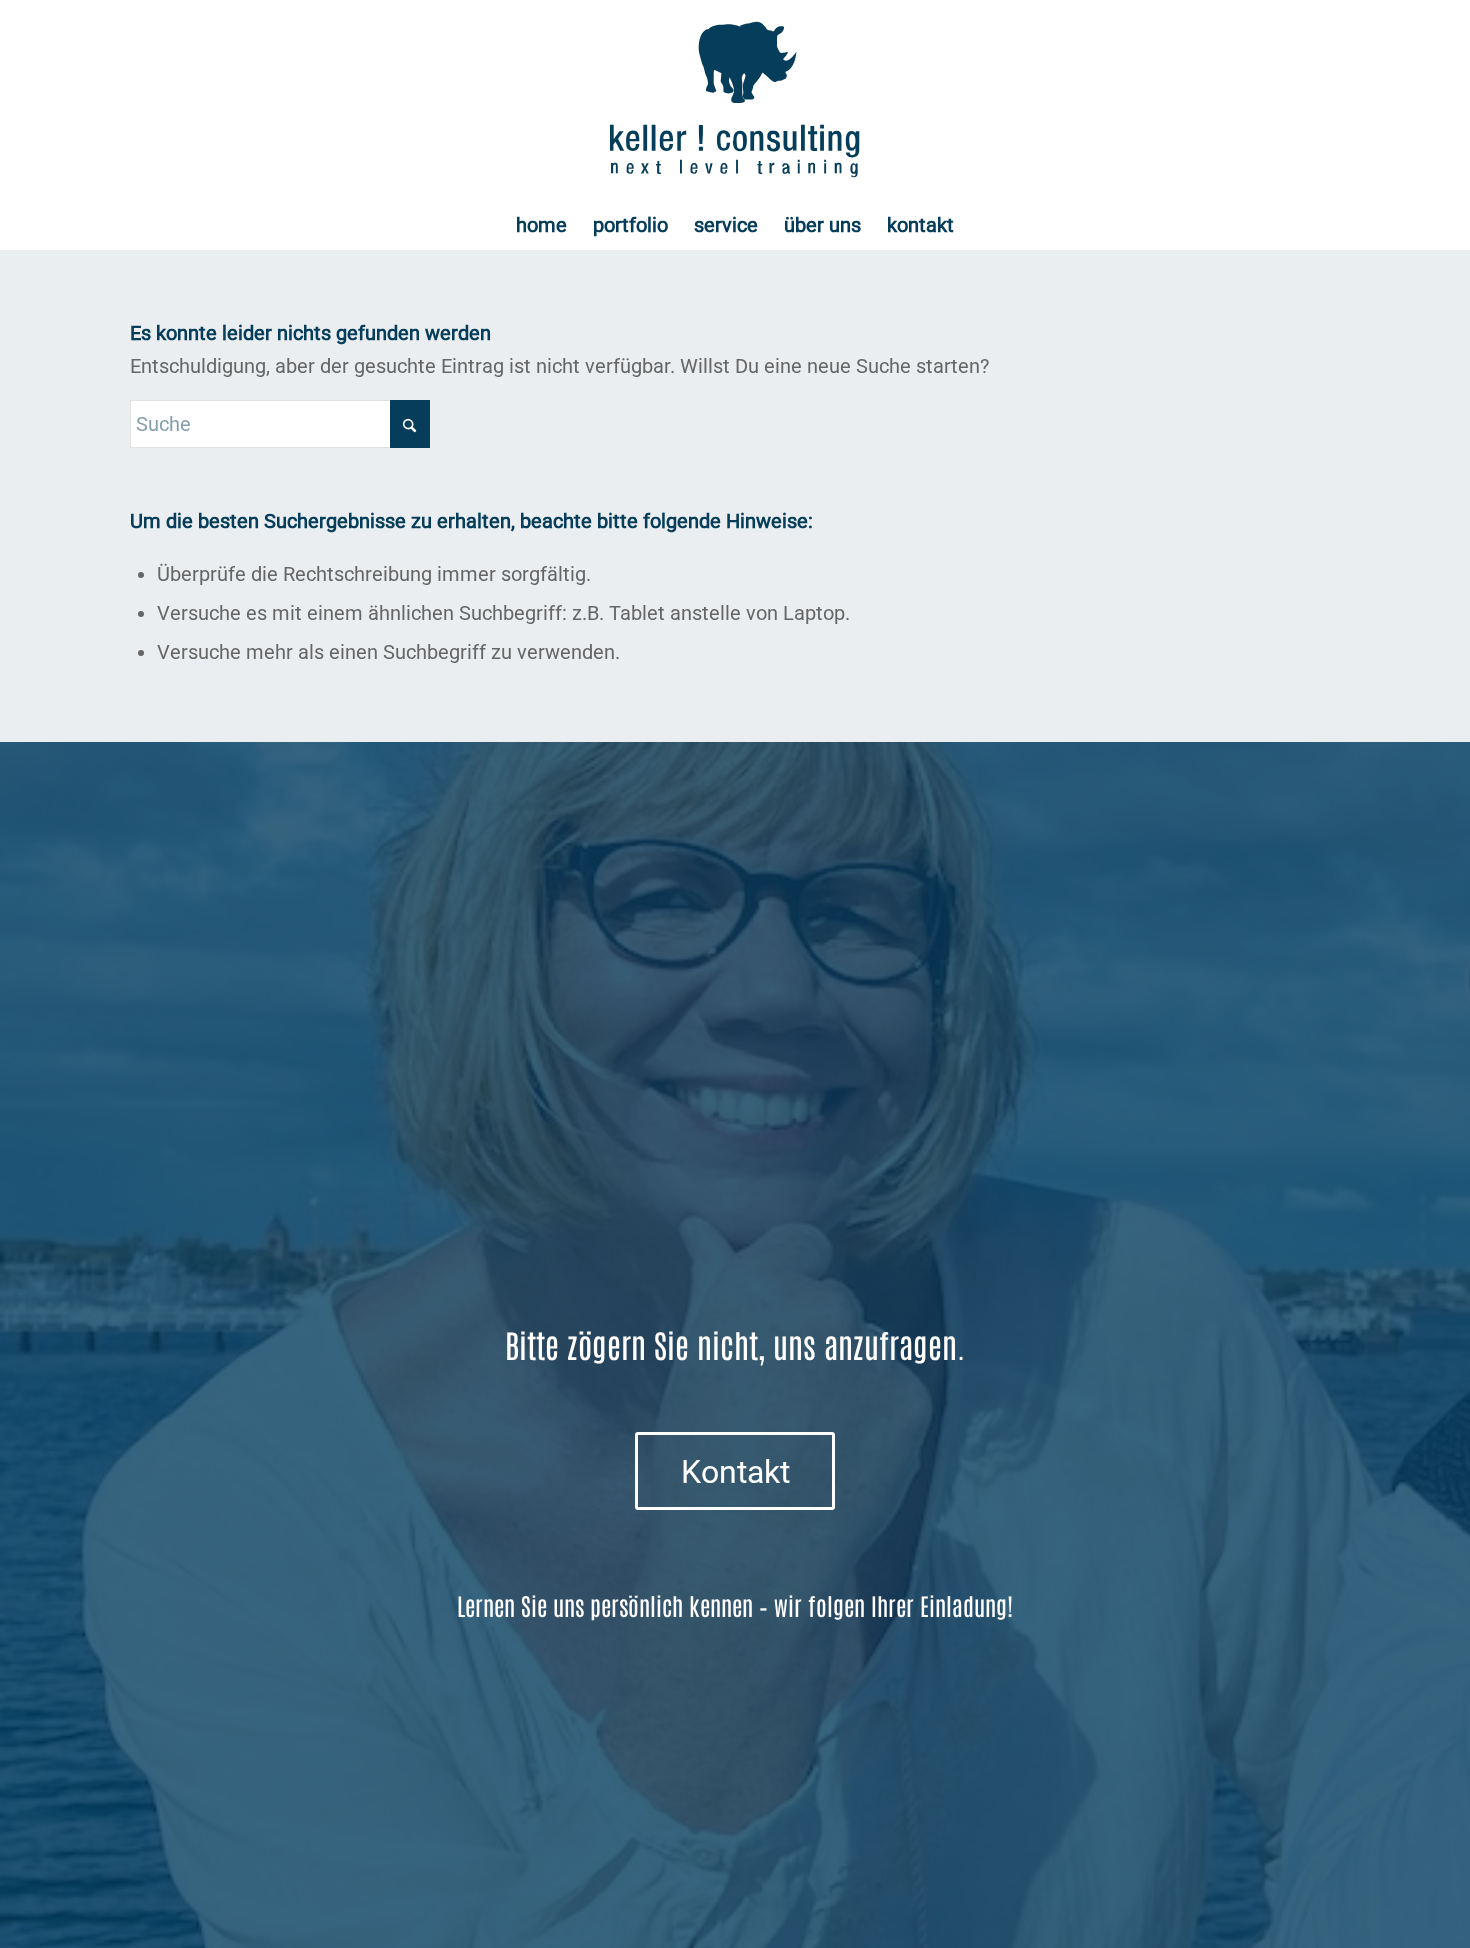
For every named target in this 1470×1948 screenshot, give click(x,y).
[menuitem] (541, 225)
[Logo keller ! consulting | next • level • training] (735, 100)
